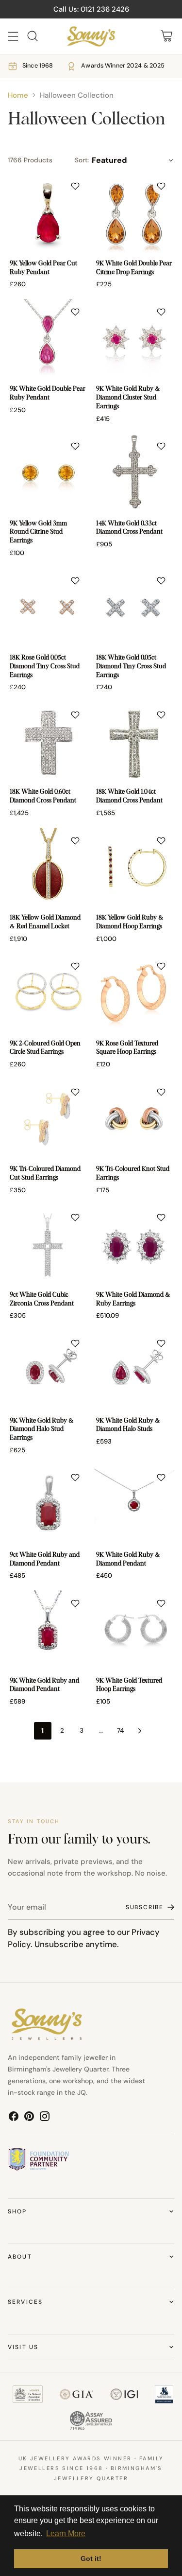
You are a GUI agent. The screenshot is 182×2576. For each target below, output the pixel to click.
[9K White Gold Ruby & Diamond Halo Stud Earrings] (48, 1371)
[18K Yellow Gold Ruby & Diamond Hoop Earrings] (134, 868)
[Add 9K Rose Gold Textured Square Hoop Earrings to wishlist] (161, 966)
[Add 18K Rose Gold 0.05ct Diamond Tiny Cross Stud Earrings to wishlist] (75, 581)
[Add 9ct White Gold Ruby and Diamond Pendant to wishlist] (75, 1478)
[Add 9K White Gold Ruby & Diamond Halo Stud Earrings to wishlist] (75, 1343)
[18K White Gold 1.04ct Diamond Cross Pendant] (134, 742)
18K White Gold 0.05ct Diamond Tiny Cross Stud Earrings (131, 666)
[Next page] (140, 1731)
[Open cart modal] (166, 36)
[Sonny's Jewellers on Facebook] (14, 2118)
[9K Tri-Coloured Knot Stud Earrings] (134, 1119)
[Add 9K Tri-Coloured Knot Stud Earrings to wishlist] (161, 1092)
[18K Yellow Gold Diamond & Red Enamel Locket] (48, 868)
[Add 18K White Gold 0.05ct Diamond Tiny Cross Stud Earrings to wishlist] (161, 581)
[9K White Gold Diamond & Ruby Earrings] (134, 1245)
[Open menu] (13, 36)
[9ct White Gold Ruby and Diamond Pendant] (48, 1505)
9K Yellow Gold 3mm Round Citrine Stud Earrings (38, 532)
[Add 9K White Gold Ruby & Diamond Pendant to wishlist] (161, 1478)
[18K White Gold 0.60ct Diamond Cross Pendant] (48, 742)
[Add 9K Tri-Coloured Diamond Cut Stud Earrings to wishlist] (75, 1092)
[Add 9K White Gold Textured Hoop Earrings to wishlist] (161, 1603)
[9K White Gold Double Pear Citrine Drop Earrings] (134, 213)
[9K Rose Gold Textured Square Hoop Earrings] (134, 993)
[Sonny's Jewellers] (91, 36)
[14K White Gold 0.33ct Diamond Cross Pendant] (134, 473)
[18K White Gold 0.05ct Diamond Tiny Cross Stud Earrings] (134, 608)
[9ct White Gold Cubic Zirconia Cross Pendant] (48, 1245)
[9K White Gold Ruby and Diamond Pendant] (48, 1631)
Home (18, 95)
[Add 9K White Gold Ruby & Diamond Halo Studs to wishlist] (161, 1343)
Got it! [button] (91, 2559)
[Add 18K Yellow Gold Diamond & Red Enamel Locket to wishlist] (75, 841)
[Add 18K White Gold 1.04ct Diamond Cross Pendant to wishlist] (161, 715)
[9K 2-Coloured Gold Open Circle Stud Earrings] (48, 993)
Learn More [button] (66, 2533)
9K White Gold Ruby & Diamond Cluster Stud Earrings (128, 398)
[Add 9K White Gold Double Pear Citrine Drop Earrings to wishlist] (161, 186)
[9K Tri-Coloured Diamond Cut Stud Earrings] (48, 1119)
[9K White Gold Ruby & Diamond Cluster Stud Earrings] (134, 339)
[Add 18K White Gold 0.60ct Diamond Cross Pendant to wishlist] (75, 715)
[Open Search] (32, 36)
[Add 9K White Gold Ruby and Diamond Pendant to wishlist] (75, 1603)
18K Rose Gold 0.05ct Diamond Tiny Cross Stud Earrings (45, 666)
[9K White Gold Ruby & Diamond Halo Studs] (134, 1371)
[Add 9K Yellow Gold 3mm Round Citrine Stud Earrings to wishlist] (75, 446)
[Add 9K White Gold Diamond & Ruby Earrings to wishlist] (161, 1218)
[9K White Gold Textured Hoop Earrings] (134, 1631)
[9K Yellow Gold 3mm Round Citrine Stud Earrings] (48, 473)
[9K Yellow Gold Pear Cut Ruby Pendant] (48, 213)
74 (120, 1731)
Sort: (82, 160)
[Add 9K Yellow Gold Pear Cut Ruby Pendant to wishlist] (75, 186)
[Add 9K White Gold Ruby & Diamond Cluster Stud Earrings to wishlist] (161, 312)
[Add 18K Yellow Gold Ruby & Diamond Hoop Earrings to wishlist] (161, 841)
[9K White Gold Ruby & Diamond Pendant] (134, 1505)
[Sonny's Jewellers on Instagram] (45, 2118)
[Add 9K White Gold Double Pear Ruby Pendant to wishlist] (75, 312)
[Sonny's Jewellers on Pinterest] (29, 2118)
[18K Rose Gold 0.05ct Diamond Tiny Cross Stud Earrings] (48, 608)
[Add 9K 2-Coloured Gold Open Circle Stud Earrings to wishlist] (75, 966)
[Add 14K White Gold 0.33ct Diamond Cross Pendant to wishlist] (161, 446)
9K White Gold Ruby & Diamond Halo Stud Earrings (42, 1429)
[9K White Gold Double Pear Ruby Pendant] (48, 339)
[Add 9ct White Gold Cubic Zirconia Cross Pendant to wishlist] (75, 1218)
